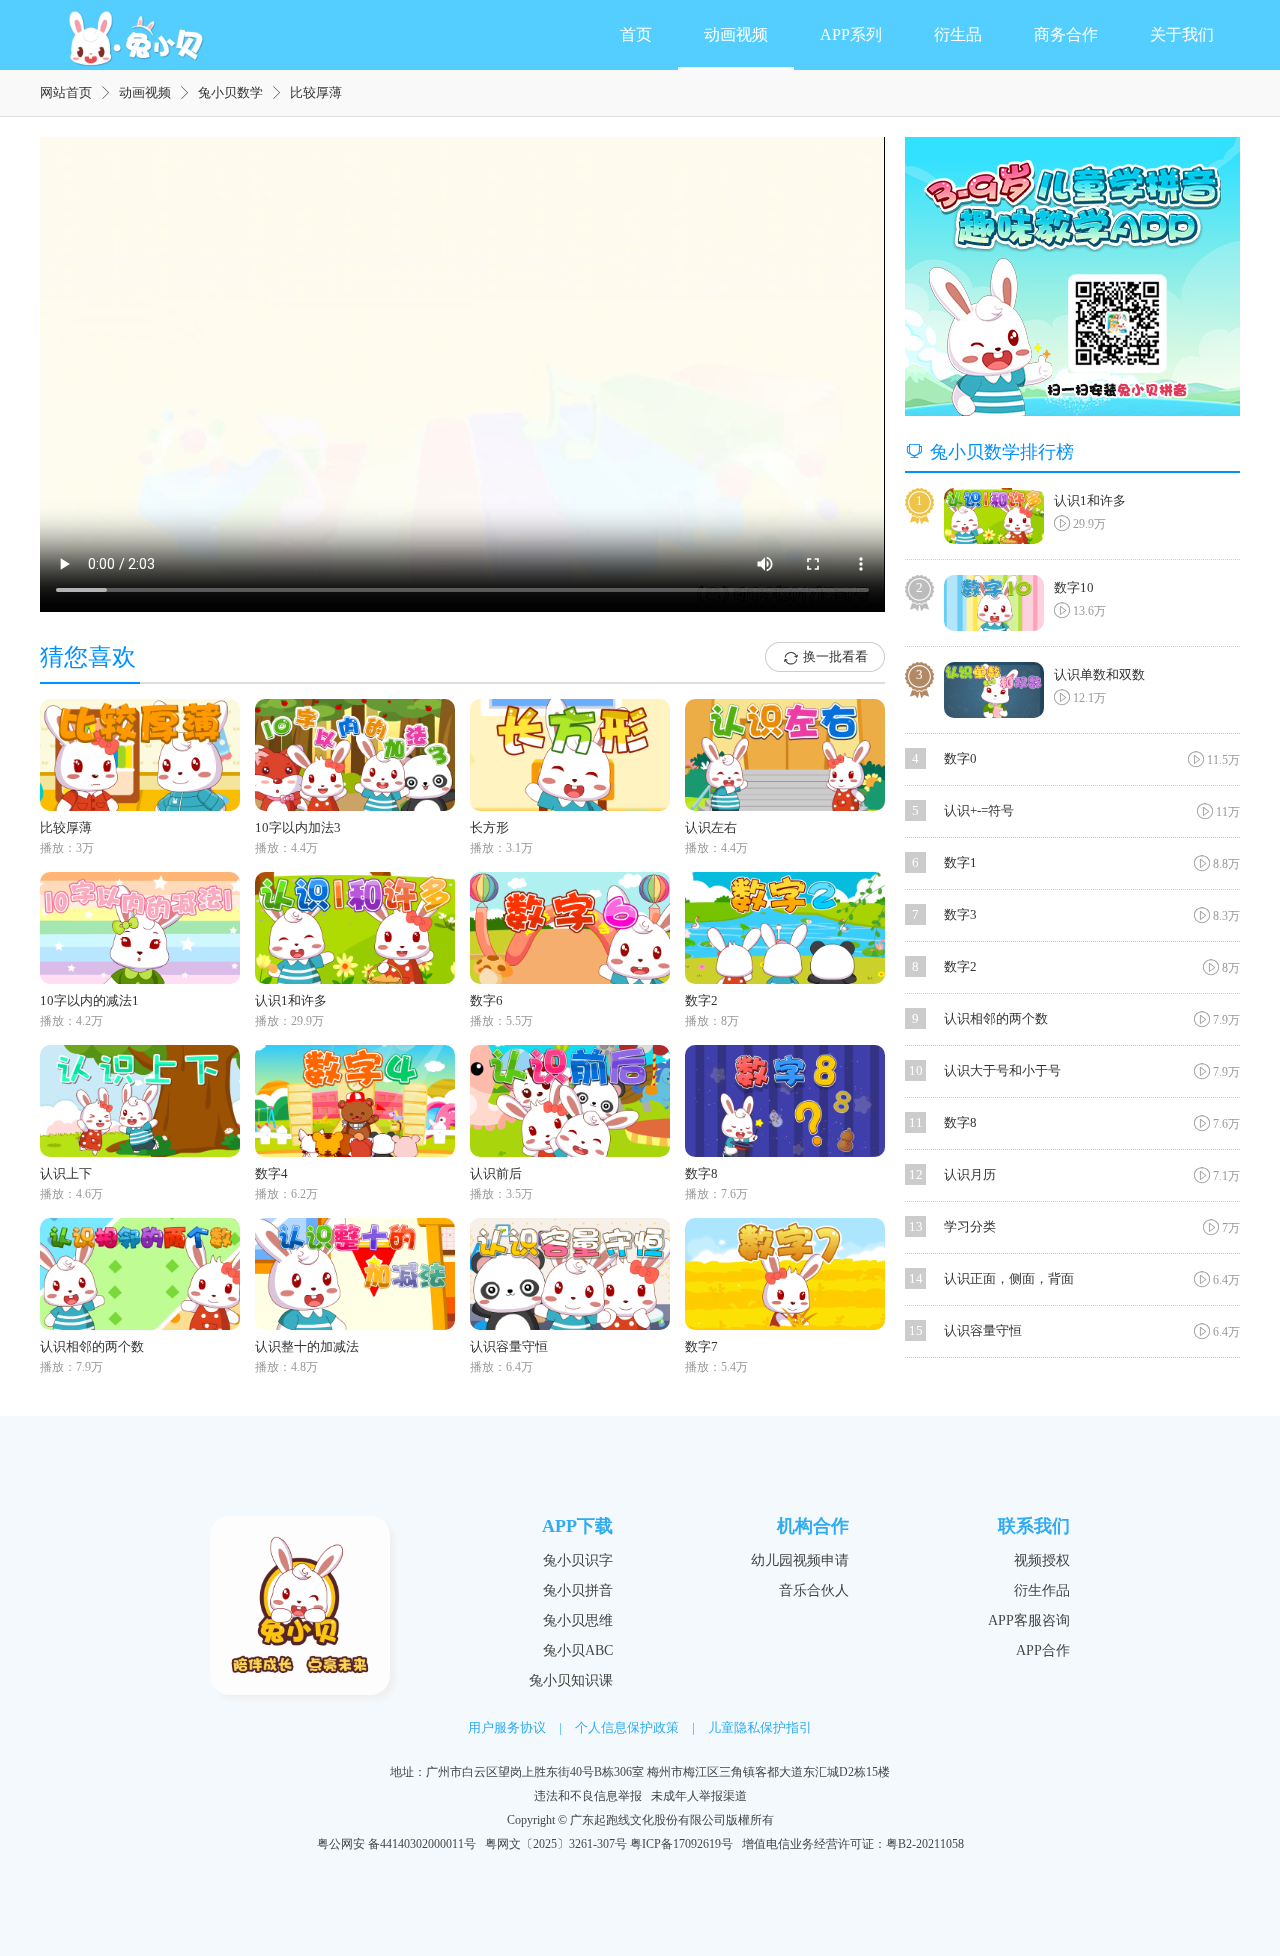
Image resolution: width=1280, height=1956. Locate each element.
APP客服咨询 (1029, 1620)
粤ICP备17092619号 (681, 1844)
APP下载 (577, 1526)
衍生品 (958, 34)
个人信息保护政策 (627, 1727)
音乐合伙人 (814, 1590)
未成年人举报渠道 (699, 1796)
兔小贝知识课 (571, 1680)
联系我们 (1034, 1526)
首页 (636, 34)
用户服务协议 (507, 1727)
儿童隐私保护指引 (760, 1727)
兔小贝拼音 (578, 1590)
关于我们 (1182, 34)
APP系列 (851, 34)
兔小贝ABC (578, 1650)
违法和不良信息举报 (588, 1796)
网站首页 (66, 92)
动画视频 (736, 34)
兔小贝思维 (578, 1620)
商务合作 (1066, 34)
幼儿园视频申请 (800, 1560)
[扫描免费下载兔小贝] (1072, 276)
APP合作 (1043, 1650)
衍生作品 (1042, 1590)
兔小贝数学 (230, 92)
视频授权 (1042, 1560)
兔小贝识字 (578, 1560)
